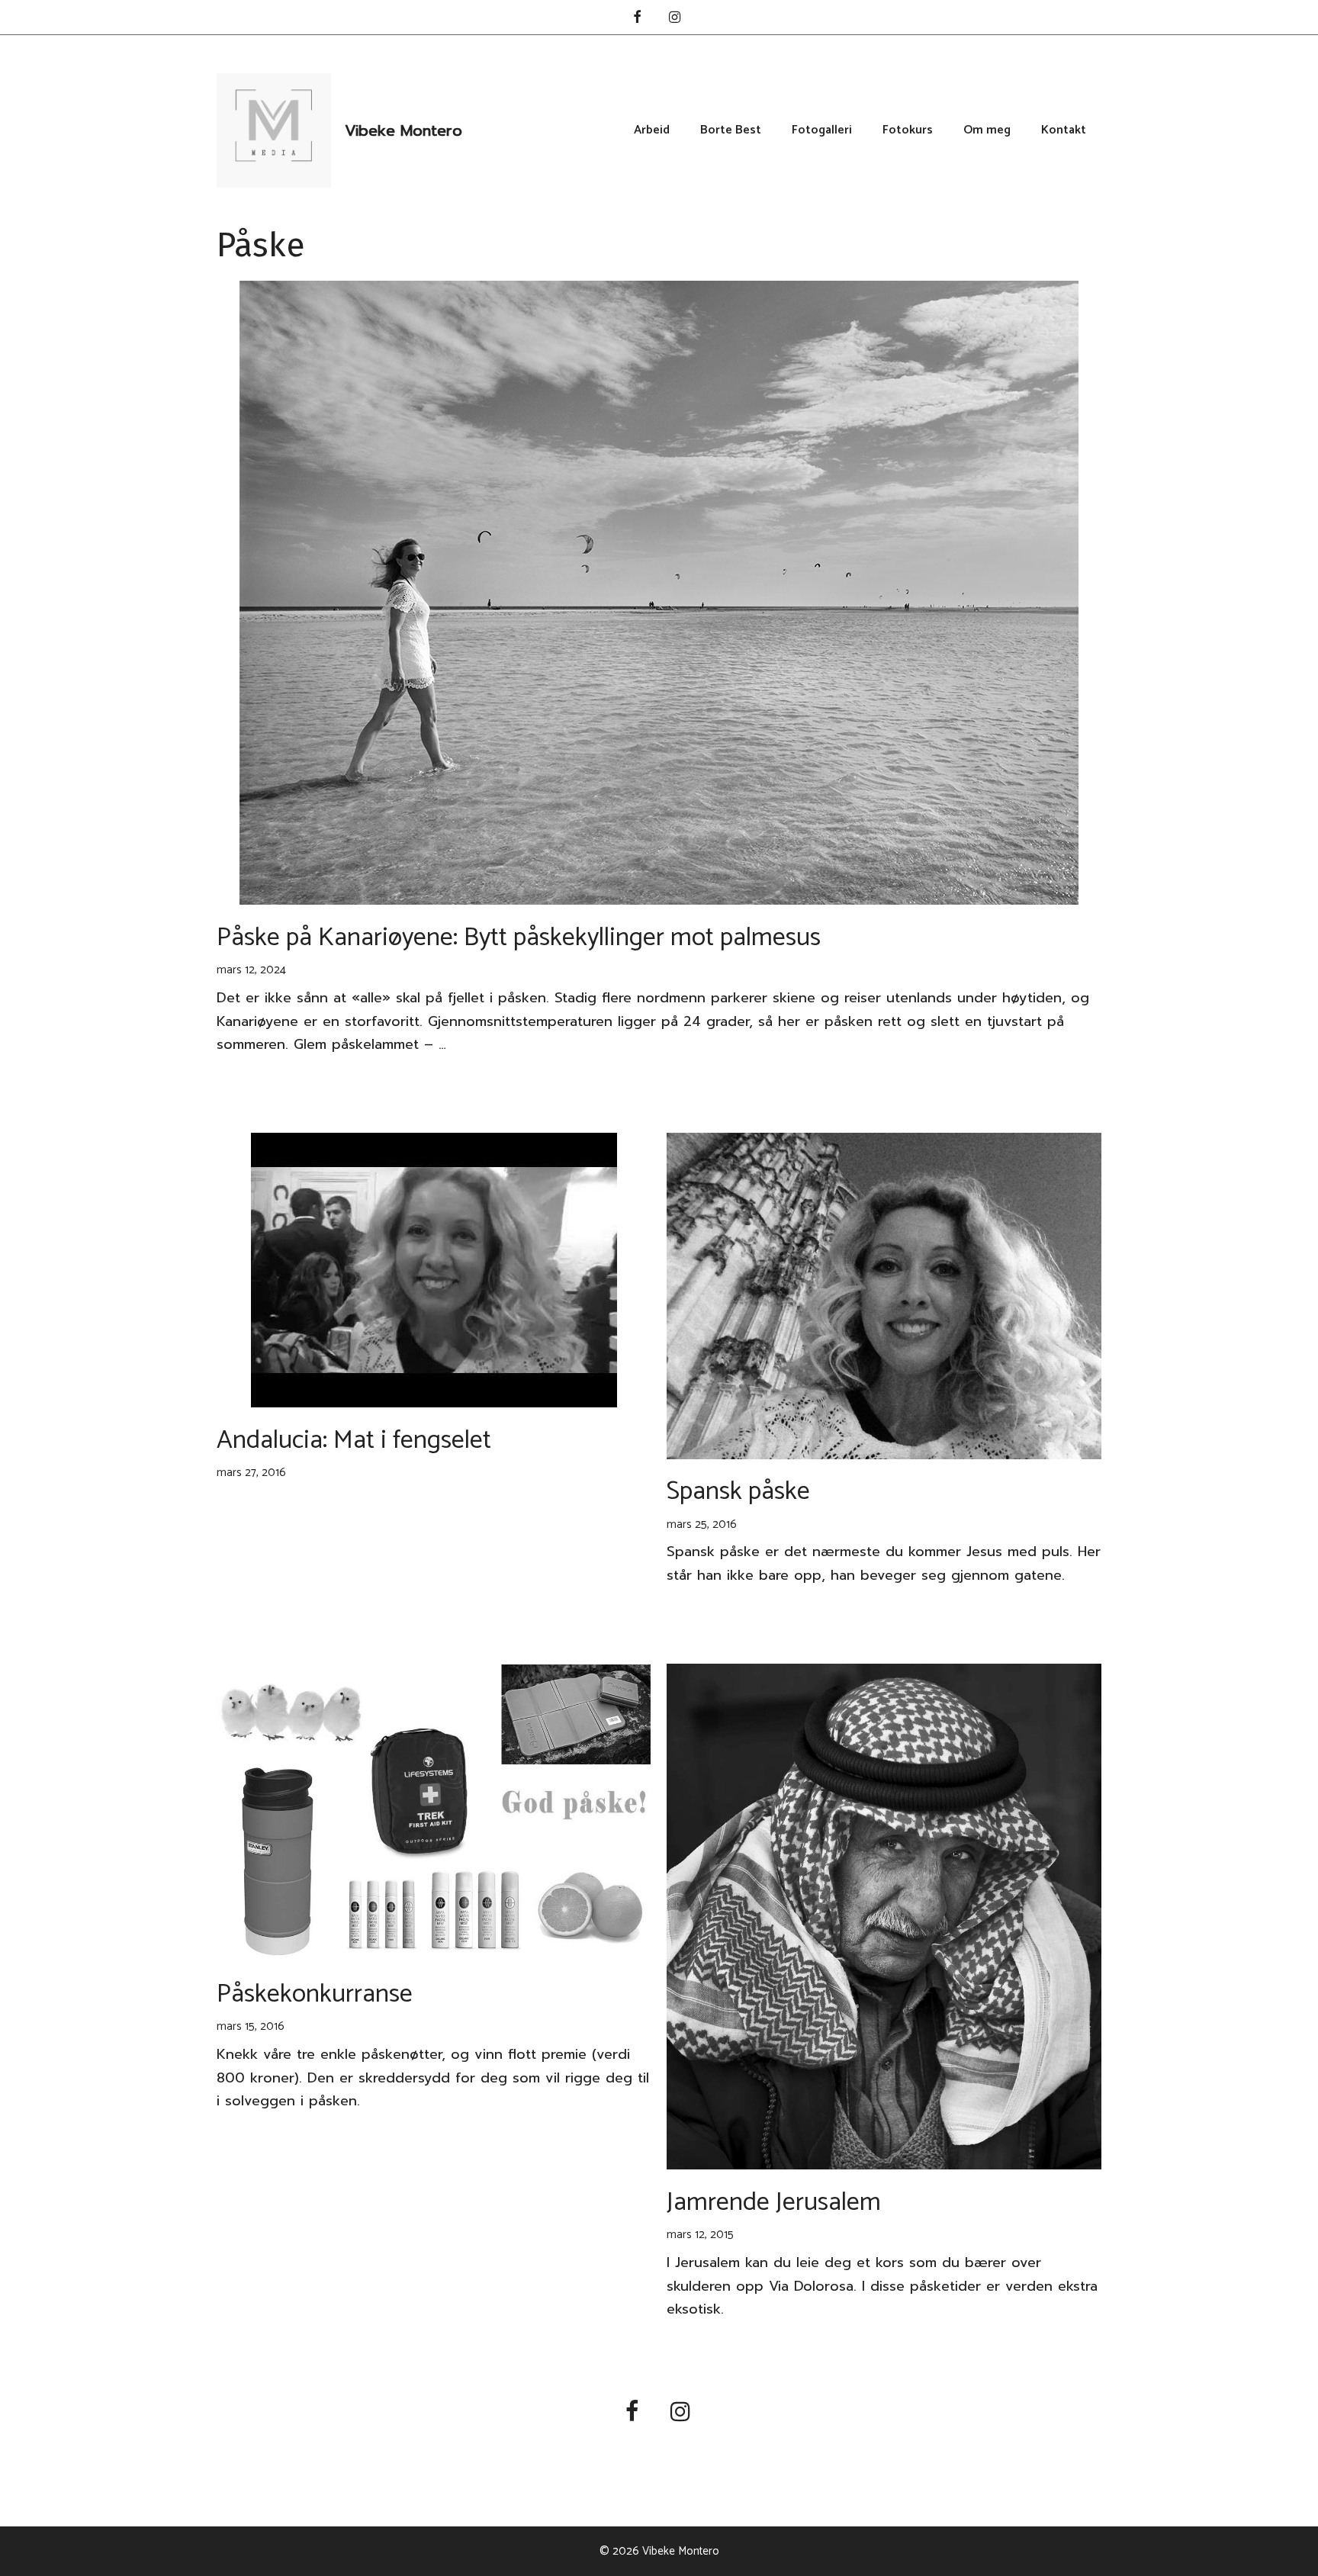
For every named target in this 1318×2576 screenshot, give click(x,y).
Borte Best (731, 130)
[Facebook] (637, 19)
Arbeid (652, 130)
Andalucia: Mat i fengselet (354, 1441)
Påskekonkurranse (315, 1994)
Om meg (987, 130)
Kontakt (1064, 130)
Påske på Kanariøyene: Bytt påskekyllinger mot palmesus (519, 938)
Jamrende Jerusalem (774, 2203)
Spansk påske (738, 1492)
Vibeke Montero (403, 130)
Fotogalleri (822, 130)
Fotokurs (908, 130)
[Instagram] (675, 19)
